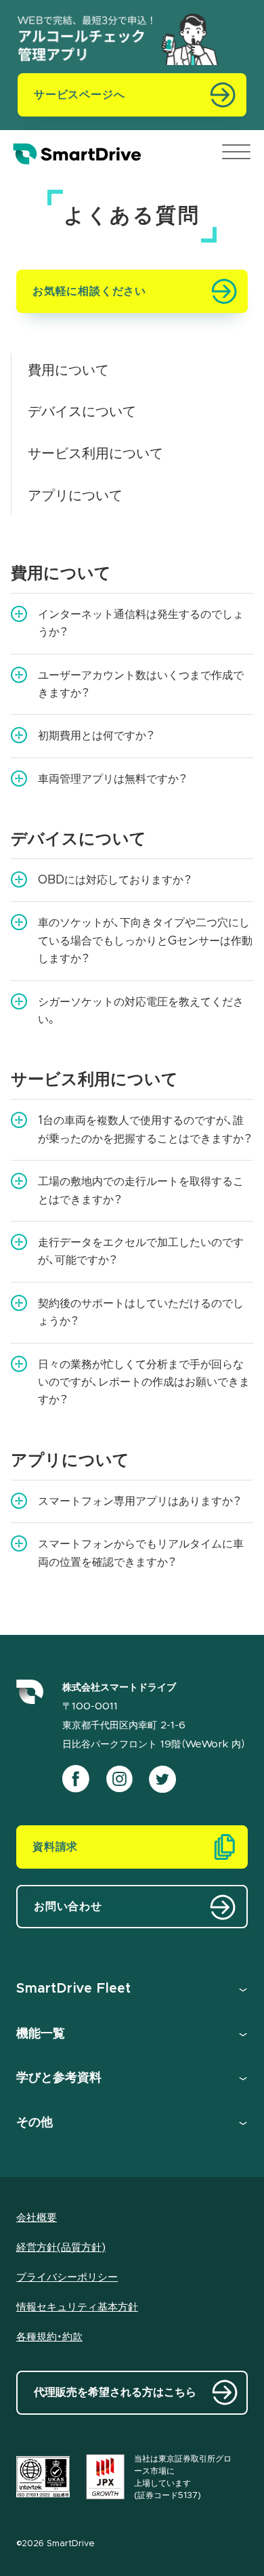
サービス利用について (95, 454)
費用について (68, 371)
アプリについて (75, 496)
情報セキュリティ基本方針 (77, 2307)
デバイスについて (82, 412)
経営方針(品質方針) (61, 2248)
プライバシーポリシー (67, 2278)
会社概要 (37, 2218)
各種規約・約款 (49, 2337)
